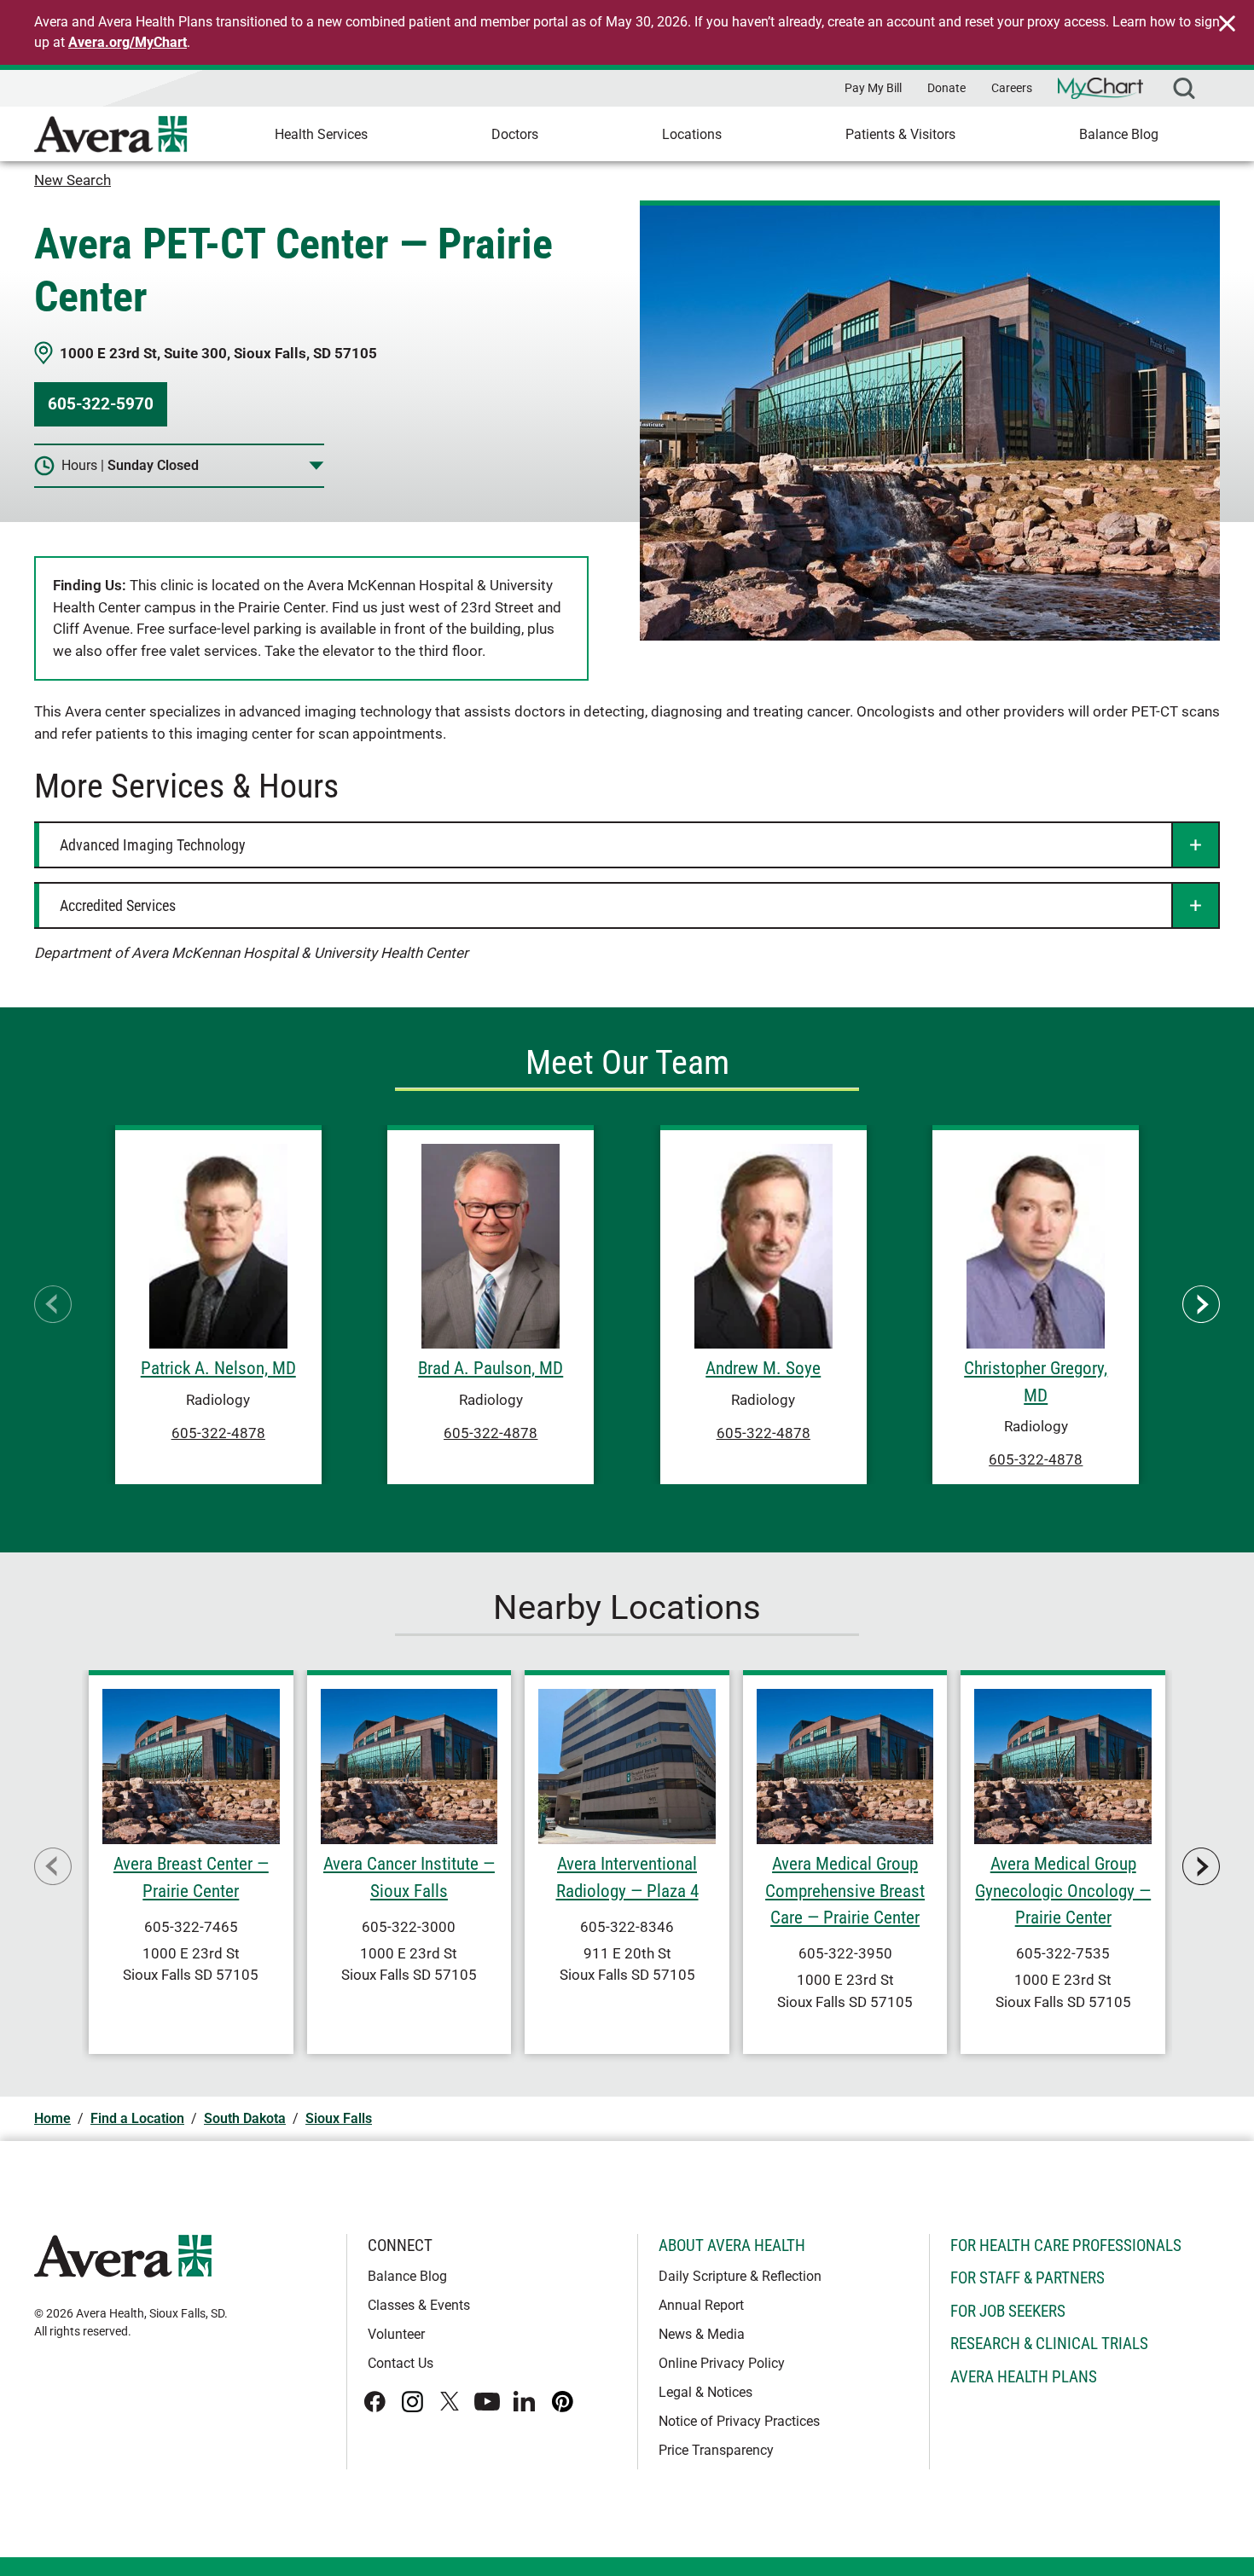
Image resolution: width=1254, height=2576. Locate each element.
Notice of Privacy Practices (739, 2421)
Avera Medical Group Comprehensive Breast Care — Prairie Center (845, 1891)
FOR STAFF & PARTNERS (1028, 2278)
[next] (1201, 1304)
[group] (218, 1305)
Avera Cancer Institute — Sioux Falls (409, 1877)
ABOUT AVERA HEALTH (732, 2245)
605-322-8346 (627, 1927)
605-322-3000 (409, 1927)
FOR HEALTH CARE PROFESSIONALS (1066, 2245)
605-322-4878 (218, 1432)
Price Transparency (716, 2450)
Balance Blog (1119, 134)
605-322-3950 (845, 1953)
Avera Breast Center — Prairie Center (191, 1877)
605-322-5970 (101, 404)
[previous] (53, 1304)
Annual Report (701, 2305)
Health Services (321, 134)
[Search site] (1184, 88)
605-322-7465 (191, 1927)
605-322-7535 (1063, 1953)
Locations (692, 134)
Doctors (515, 134)
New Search (73, 180)
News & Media (702, 2334)
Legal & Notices (705, 2392)
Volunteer (396, 2334)
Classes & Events (419, 2305)
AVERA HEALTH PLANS (1024, 2377)
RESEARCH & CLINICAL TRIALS (1049, 2344)
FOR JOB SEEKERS (1008, 2311)
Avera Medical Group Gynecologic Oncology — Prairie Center (1063, 1891)
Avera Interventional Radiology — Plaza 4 (627, 1877)
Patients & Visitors (900, 134)
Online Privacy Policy (722, 2363)
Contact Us (401, 2363)
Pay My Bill (873, 88)
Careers (1012, 88)
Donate (946, 88)
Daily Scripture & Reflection (740, 2276)
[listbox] (627, 1305)
